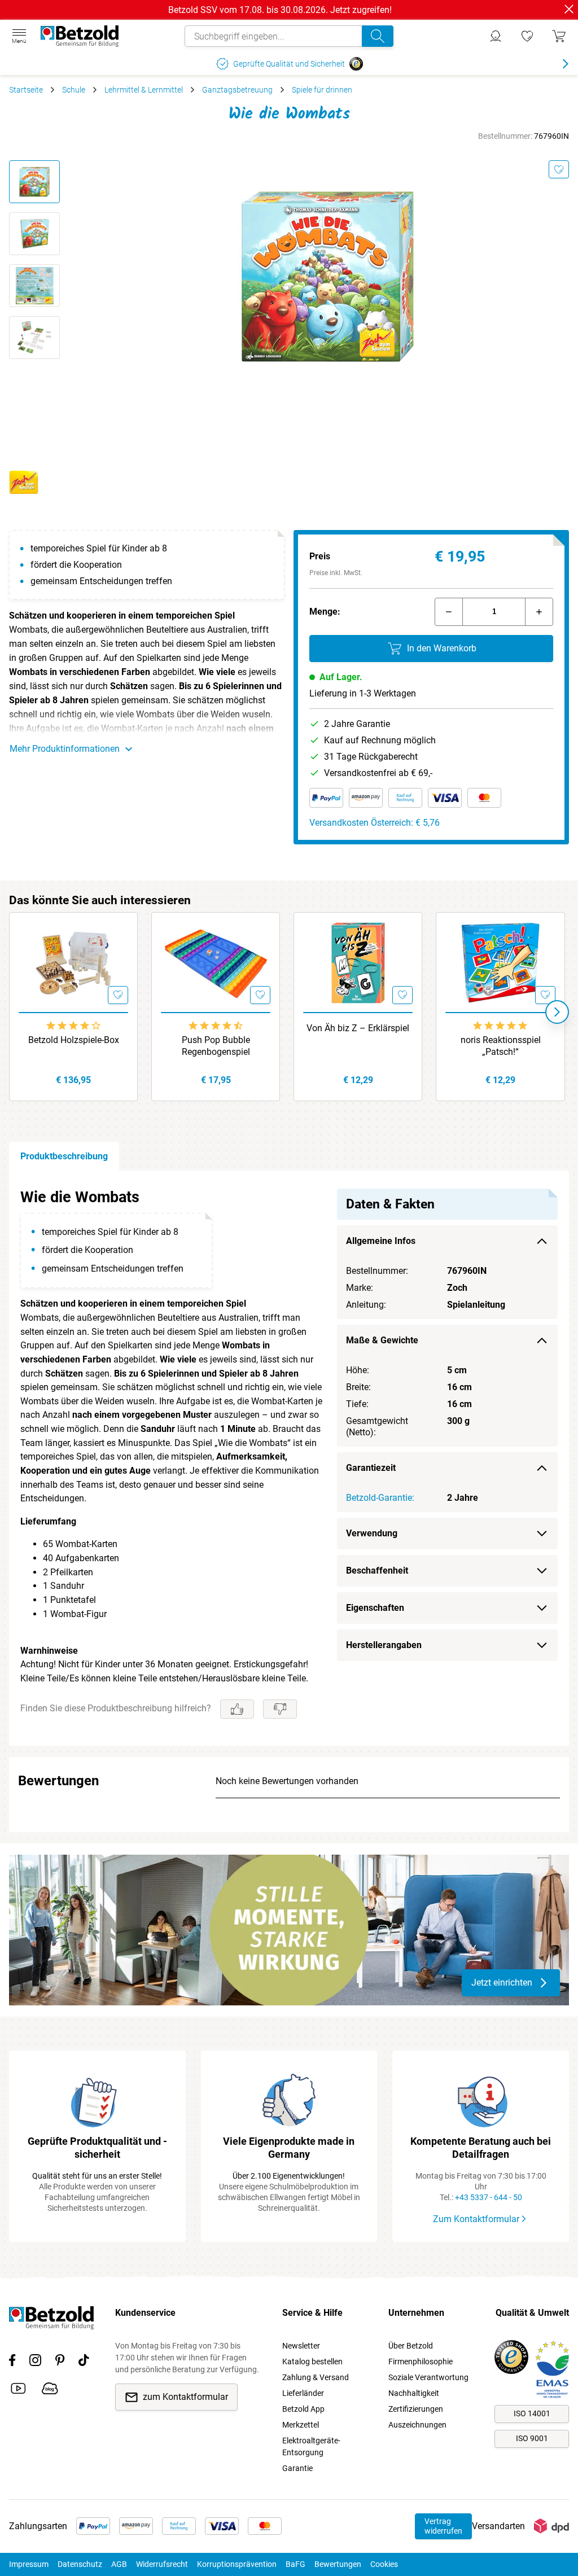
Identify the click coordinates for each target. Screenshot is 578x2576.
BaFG (295, 2564)
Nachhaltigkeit (414, 2393)
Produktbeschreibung (64, 1156)
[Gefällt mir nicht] (280, 1709)
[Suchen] (378, 36)
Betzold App (303, 2409)
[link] (527, 36)
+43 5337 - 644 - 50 (489, 2197)
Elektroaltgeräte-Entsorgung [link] (311, 2446)
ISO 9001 (532, 2438)
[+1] (539, 612)
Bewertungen (338, 2564)
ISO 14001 (532, 2413)
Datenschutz (80, 2564)
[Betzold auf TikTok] (84, 2362)
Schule (74, 90)
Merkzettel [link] (301, 2425)
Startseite (26, 90)
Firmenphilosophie (421, 2362)
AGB (119, 2564)
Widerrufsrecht (162, 2564)
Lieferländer (303, 2393)
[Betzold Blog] (50, 2390)
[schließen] (569, 9)
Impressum (29, 2564)
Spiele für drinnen (322, 90)
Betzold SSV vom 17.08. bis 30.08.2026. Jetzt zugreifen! (280, 10)
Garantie (297, 2468)
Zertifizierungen (416, 2409)
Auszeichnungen (417, 2425)
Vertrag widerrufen (443, 2526)
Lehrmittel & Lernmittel (144, 90)
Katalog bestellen (312, 2362)
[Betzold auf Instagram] (35, 2362)
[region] (289, 1458)
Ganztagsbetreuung (237, 90)
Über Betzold (411, 2346)
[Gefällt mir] (237, 1709)
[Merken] (559, 169)
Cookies (384, 2564)
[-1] (449, 612)
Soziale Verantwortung (428, 2377)
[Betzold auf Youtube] (18, 2390)
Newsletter (301, 2346)
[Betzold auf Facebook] (12, 2362)
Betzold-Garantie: (380, 1498)
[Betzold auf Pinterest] (60, 2362)
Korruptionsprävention (237, 2564)
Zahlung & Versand (316, 2377)
